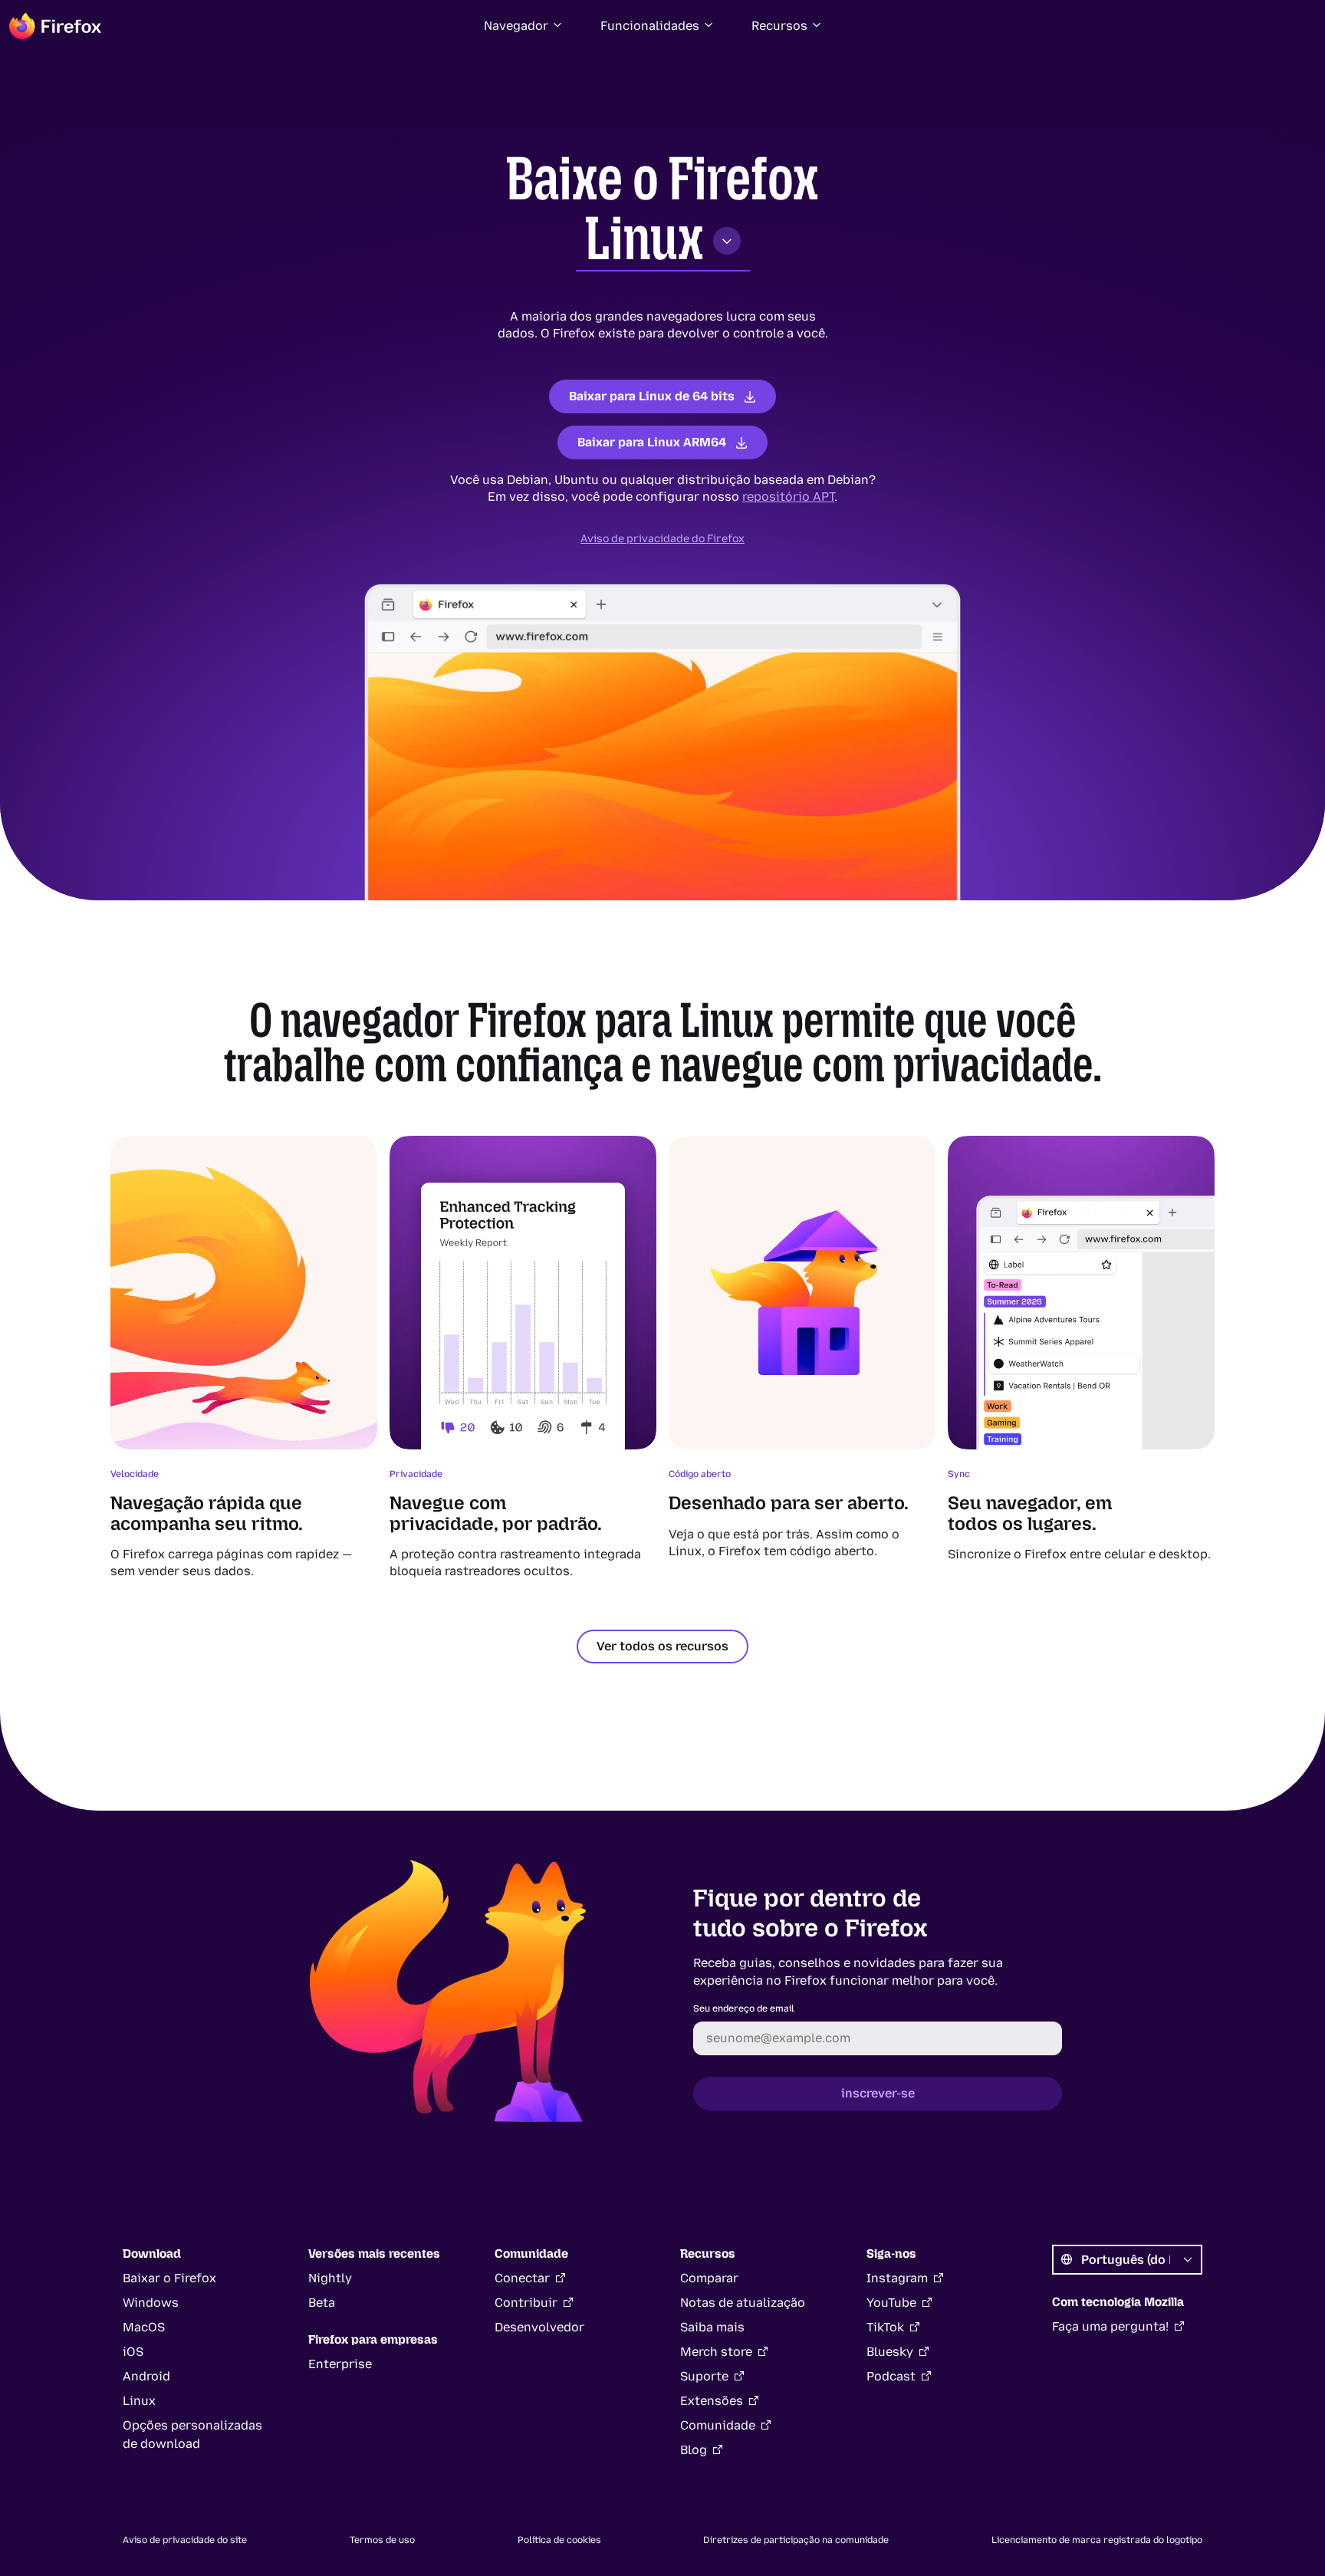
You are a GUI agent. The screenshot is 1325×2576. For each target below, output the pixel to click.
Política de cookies (559, 2540)
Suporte (704, 2376)
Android (146, 2376)
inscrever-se (878, 2093)
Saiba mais (712, 2327)
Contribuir (526, 2303)
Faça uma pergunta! (1110, 2326)
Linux (644, 239)
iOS (133, 2352)
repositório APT (788, 497)
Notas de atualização (743, 2303)
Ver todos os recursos (662, 1646)
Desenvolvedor (539, 2327)
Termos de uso (382, 2540)
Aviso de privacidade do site (185, 2540)
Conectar (522, 2278)
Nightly (330, 2278)
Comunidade (718, 2425)
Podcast (891, 2376)
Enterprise (340, 2364)
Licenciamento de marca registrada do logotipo (1097, 2540)
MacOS (144, 2327)
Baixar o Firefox (169, 2278)
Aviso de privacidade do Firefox (662, 539)
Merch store (716, 2352)
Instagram (897, 2278)
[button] (524, 26)
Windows (151, 2303)
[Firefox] (55, 26)
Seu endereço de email (744, 2008)
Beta (322, 2303)
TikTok (885, 2327)
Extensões (712, 2401)
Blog (694, 2450)
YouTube (891, 2303)
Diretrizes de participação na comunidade (796, 2540)
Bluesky (890, 2352)
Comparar (709, 2278)
